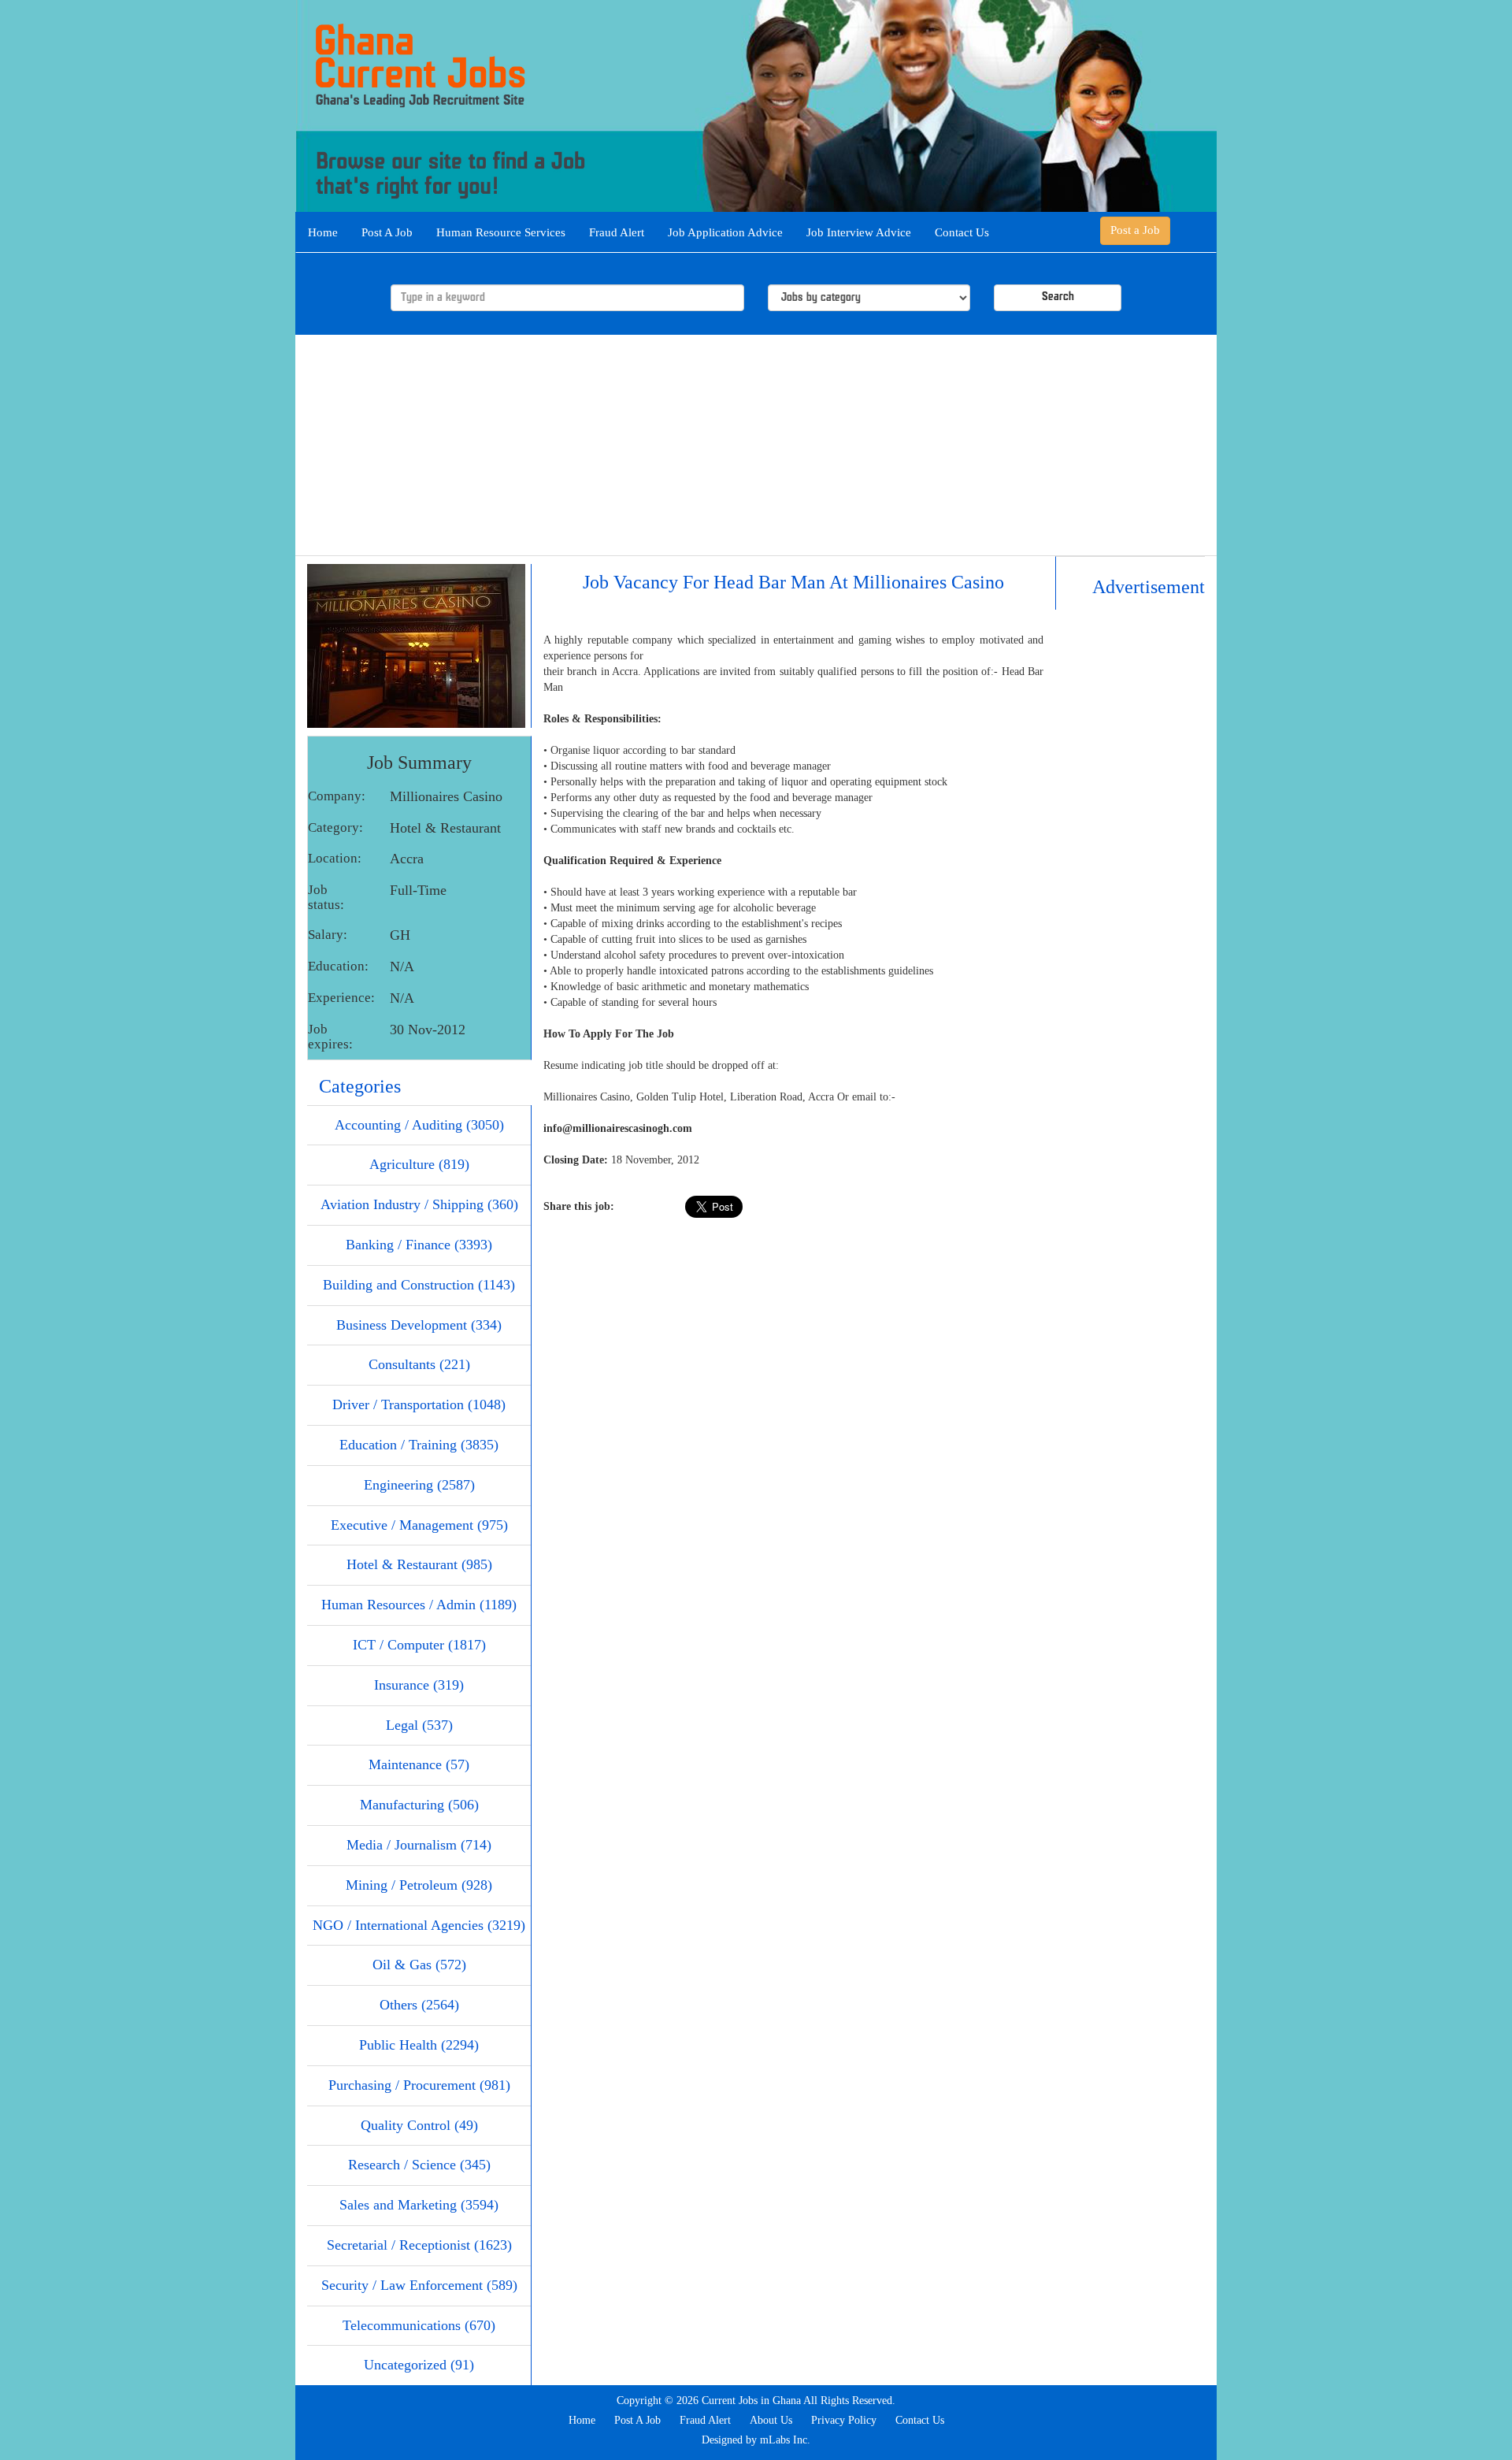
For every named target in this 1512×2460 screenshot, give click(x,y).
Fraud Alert (617, 232)
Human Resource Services (501, 232)
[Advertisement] (756, 445)
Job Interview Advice (859, 232)
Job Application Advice (725, 232)
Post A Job (387, 232)
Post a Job (1135, 230)
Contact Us (962, 232)
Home (323, 232)
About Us (771, 2420)
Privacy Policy (844, 2420)
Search (1058, 297)
